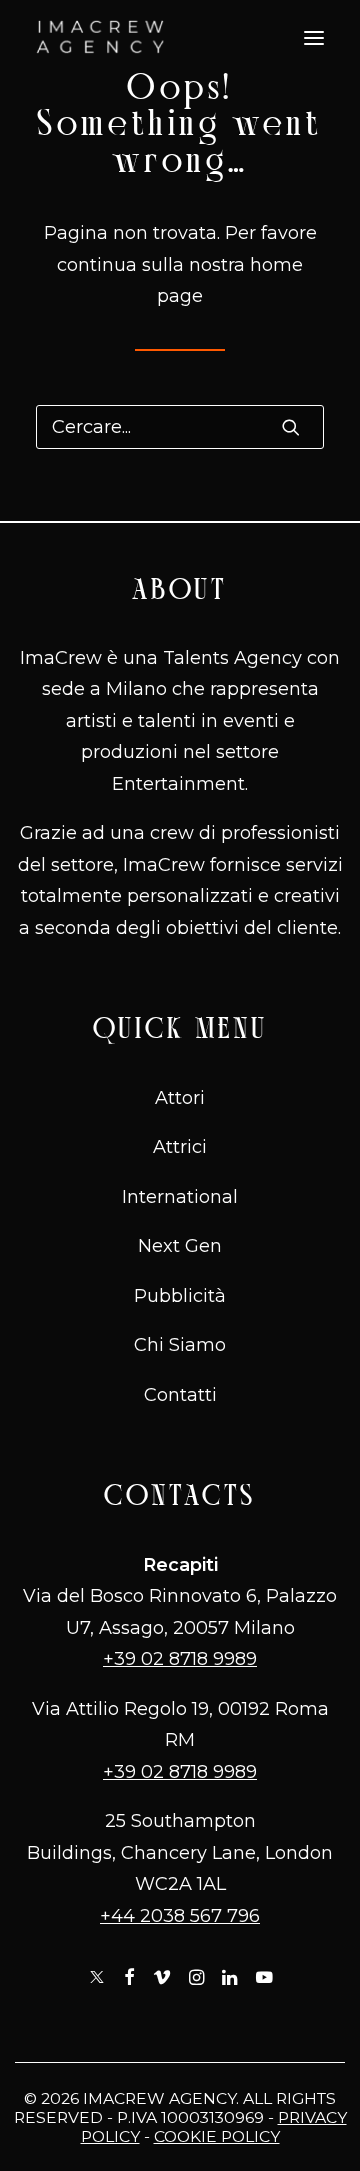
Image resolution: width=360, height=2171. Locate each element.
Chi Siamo (180, 1345)
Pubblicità (180, 1296)
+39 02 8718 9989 (180, 1659)
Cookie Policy (217, 2136)
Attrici (180, 1147)
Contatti (180, 1395)
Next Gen (180, 1246)
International (180, 1197)
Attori (180, 1098)
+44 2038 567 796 (180, 1916)
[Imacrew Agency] (100, 38)
